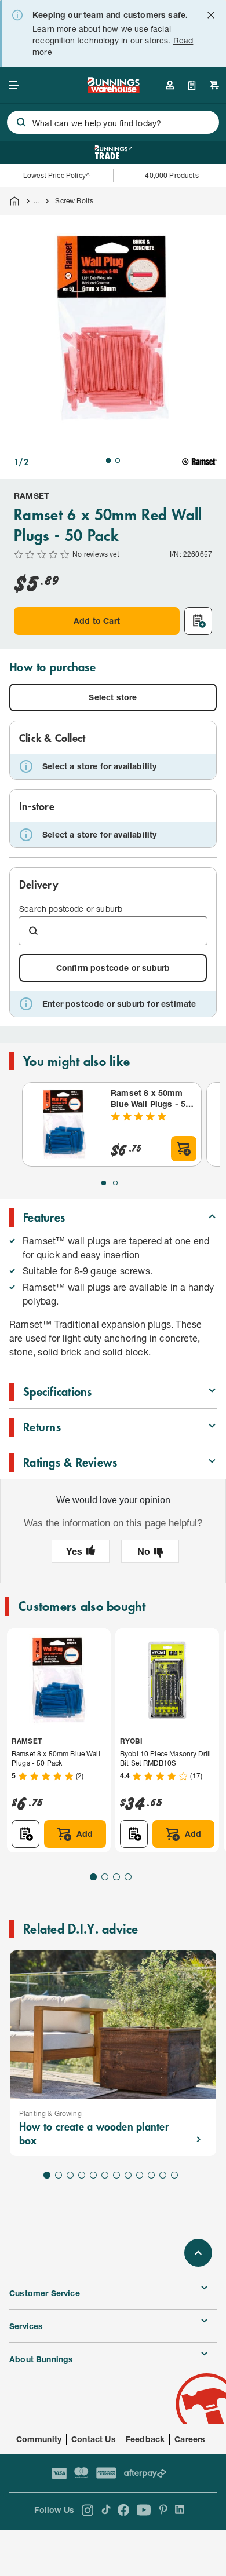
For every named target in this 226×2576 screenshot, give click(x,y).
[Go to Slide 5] (93, 2175)
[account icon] (170, 85)
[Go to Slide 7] (116, 2175)
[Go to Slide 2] (118, 461)
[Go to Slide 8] (128, 2175)
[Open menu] (14, 85)
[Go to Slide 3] (116, 1877)
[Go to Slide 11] (163, 2175)
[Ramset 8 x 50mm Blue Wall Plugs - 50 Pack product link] (64, 1124)
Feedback (145, 2439)
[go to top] (198, 2253)
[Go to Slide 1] (108, 461)
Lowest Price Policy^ (57, 175)
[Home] (14, 201)
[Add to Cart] (184, 1149)
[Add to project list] (198, 621)
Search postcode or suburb (71, 909)
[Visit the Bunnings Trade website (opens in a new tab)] (113, 152)
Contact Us (94, 2439)
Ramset (32, 496)
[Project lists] (192, 85)
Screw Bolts (74, 201)
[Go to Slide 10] (151, 2175)
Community (39, 2439)
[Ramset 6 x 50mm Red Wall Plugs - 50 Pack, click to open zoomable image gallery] (113, 328)
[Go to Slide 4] (128, 1877)
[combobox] (113, 122)
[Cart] (214, 85)
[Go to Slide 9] (140, 2175)
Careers (190, 2439)
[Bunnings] (113, 89)
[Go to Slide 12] (174, 2175)
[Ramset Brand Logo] (199, 462)
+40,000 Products (170, 175)
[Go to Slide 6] (105, 2175)
